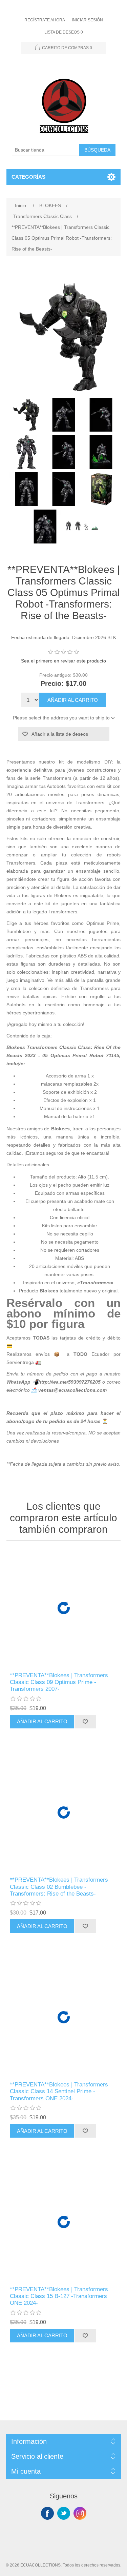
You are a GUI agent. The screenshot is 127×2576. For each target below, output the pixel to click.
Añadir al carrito (73, 700)
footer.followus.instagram (80, 2513)
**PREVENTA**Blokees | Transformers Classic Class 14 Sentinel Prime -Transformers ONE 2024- (59, 2092)
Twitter (64, 2513)
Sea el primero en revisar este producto (63, 661)
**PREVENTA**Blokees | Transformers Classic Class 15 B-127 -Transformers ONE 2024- (59, 2296)
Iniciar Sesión (87, 20)
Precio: (52, 683)
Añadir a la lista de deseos (60, 734)
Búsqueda (97, 150)
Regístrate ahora (45, 20)
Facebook (47, 2513)
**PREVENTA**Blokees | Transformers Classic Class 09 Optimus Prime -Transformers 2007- (59, 1682)
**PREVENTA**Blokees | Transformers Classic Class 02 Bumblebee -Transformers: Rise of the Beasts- (59, 1887)
